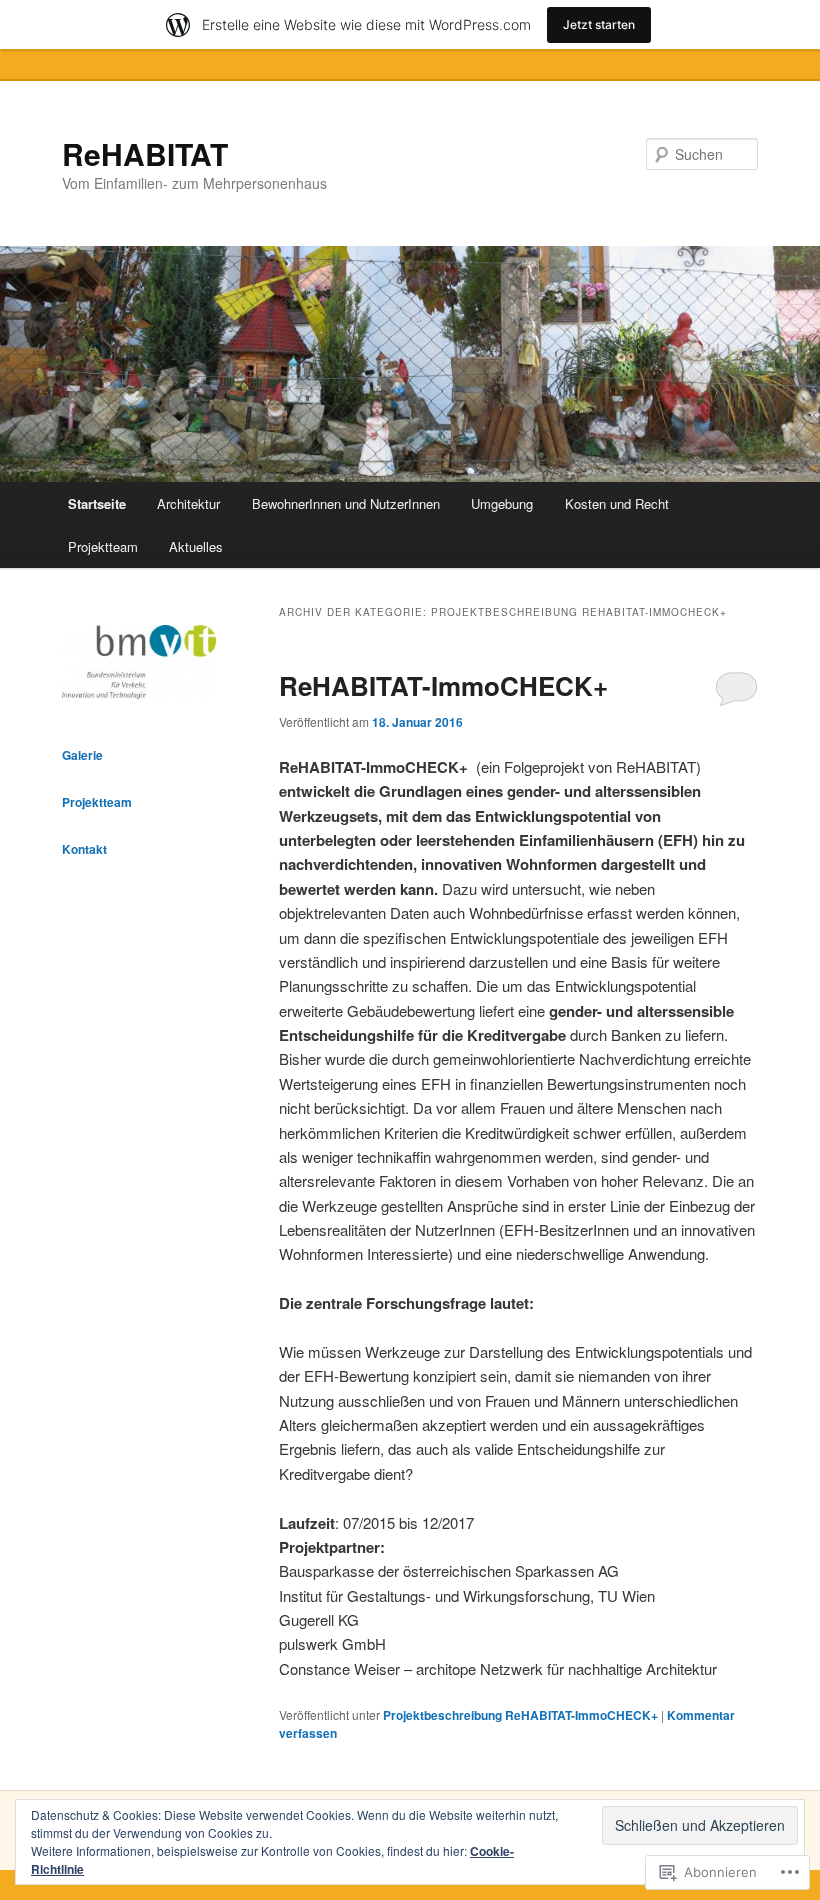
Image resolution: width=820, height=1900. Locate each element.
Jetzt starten (599, 24)
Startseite (97, 503)
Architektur (188, 503)
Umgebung (502, 503)
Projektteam (103, 546)
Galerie (82, 755)
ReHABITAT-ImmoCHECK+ (443, 685)
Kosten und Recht (617, 503)
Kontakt (84, 849)
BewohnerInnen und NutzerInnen (346, 503)
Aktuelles (196, 546)
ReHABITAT (145, 153)
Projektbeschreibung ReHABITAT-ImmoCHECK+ (520, 1715)
